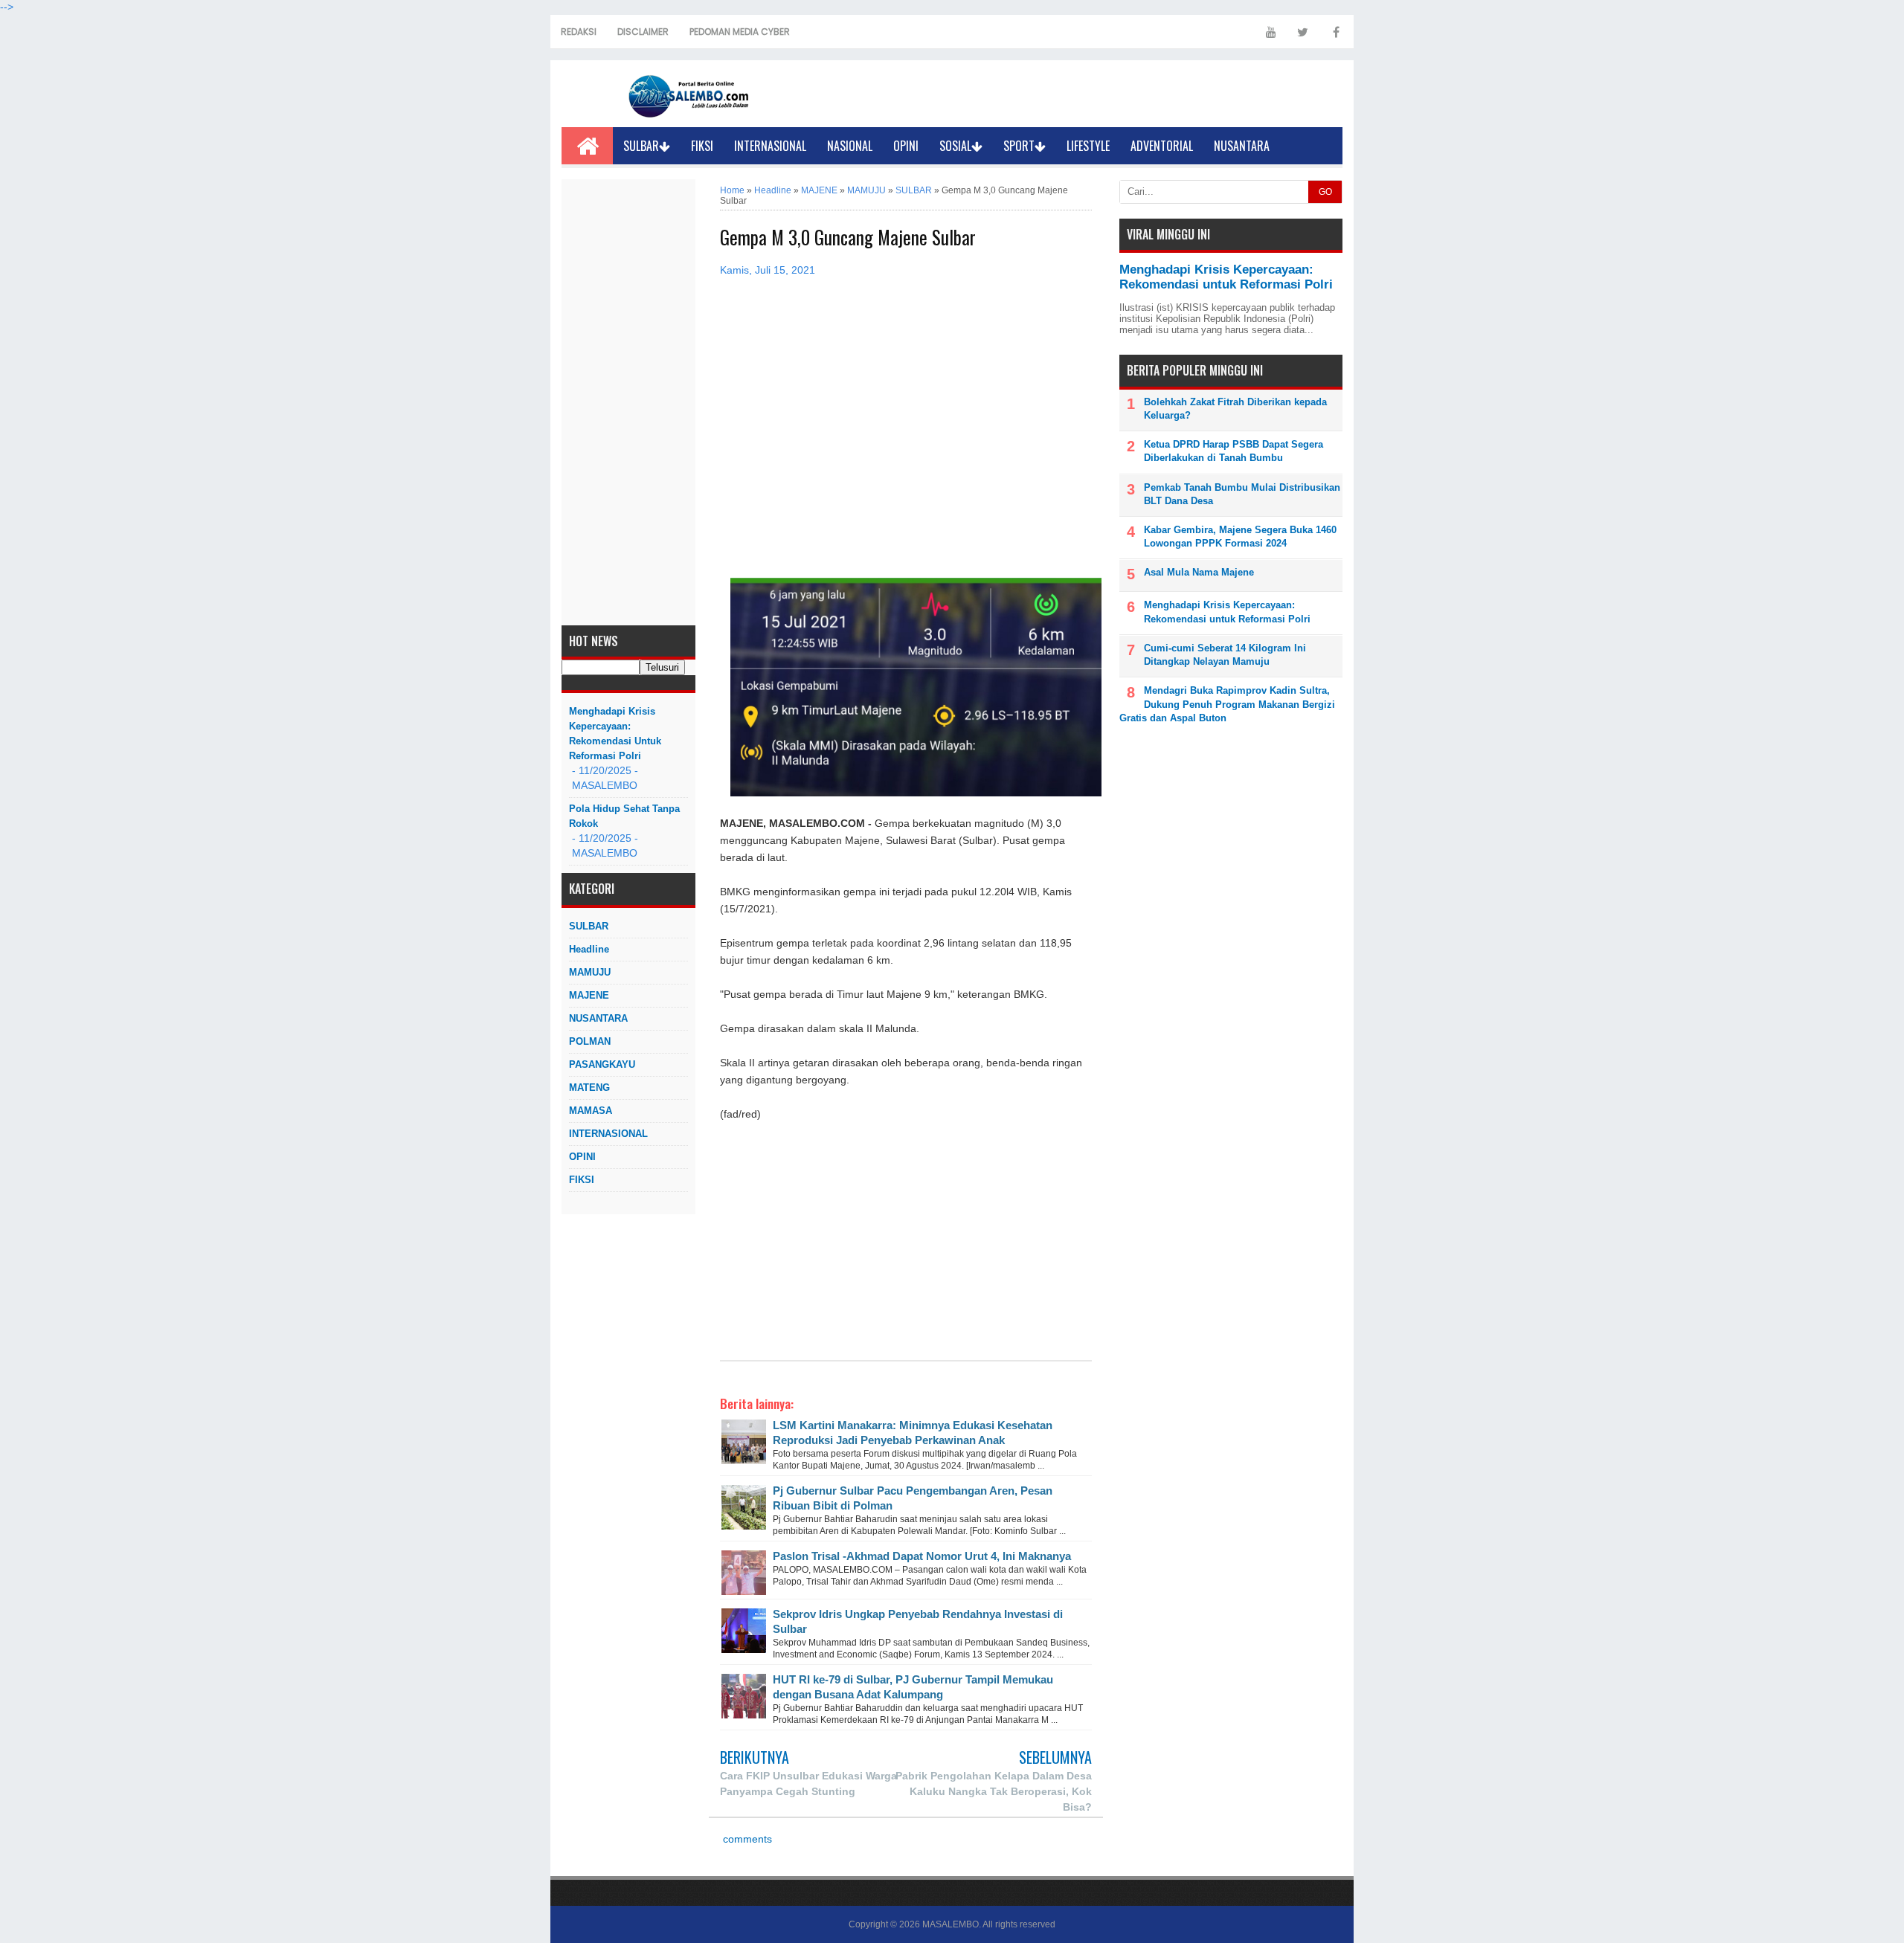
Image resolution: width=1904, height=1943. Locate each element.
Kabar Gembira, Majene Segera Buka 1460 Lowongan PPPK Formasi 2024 (1240, 536)
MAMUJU (590, 972)
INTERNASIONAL (770, 146)
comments (746, 1839)
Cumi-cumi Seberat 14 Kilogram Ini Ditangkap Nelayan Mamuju (1225, 655)
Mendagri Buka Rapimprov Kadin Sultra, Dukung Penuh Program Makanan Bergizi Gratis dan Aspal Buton (1227, 704)
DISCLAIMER (643, 32)
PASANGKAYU (602, 1064)
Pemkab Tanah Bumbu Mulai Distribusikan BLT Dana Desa (1242, 494)
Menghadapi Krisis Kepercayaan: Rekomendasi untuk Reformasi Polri (615, 734)
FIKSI (702, 146)
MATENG (589, 1087)
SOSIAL (955, 146)
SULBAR (641, 146)
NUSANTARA (1242, 146)
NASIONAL (850, 146)
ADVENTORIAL (1162, 146)
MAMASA (591, 1111)
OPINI (906, 146)
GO (1325, 192)
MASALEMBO (951, 1924)
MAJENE (589, 995)
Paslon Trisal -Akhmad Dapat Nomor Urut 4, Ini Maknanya (922, 1556)
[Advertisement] (628, 402)
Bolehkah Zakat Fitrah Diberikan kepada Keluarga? (1235, 409)
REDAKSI (579, 32)
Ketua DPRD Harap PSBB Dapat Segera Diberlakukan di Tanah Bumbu (1234, 451)
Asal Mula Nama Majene (1199, 572)
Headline (589, 949)
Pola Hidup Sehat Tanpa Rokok (624, 816)
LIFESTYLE (1088, 146)
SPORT (1019, 146)
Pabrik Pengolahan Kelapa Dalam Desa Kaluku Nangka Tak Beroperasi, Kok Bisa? (994, 1791)
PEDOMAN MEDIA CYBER (740, 32)
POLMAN (590, 1041)
